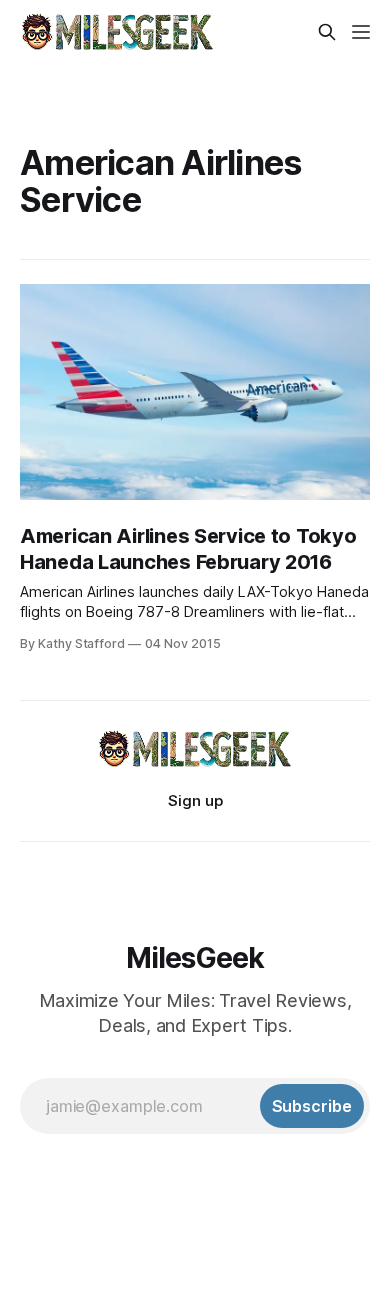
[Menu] (361, 32)
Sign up (195, 800)
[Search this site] (327, 32)
